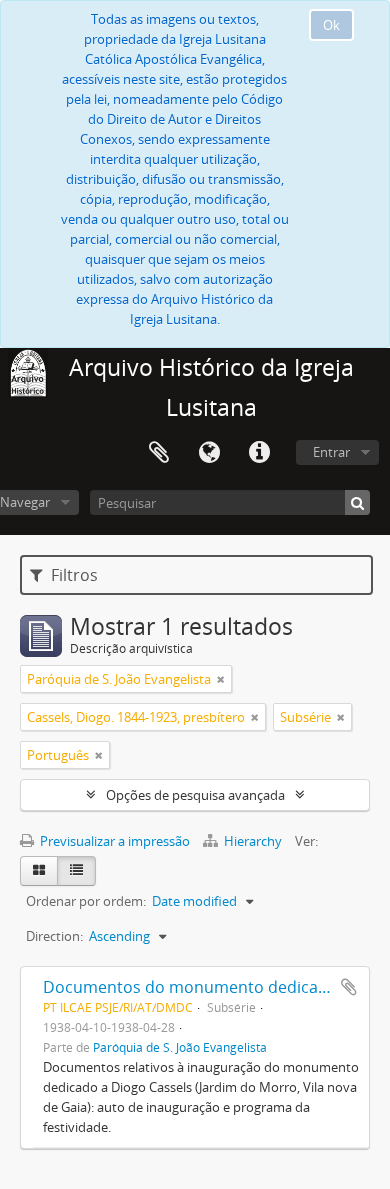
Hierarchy (253, 841)
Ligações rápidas (259, 453)
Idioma (209, 453)
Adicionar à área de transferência (349, 987)
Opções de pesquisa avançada (195, 795)
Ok (331, 25)
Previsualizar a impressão (113, 841)
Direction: (54, 936)
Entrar (331, 452)
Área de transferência (159, 453)
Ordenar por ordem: (86, 901)
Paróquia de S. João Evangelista (180, 1047)
